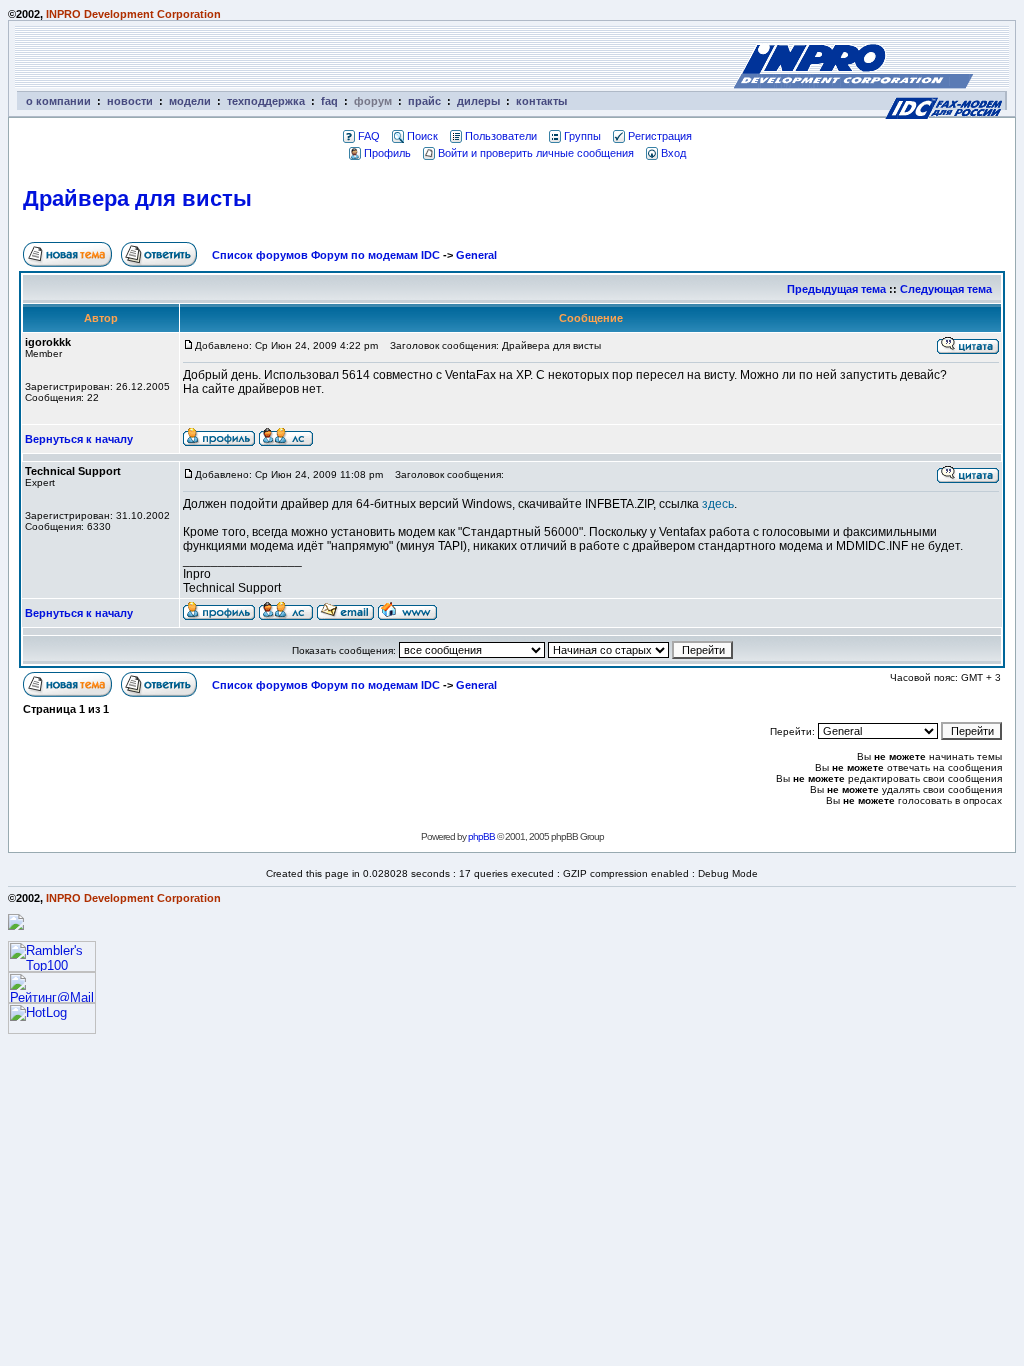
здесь (718, 504)
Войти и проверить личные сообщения (536, 153)
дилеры (478, 101)
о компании (58, 101)
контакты (541, 101)
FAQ (369, 136)
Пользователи (501, 136)
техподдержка (266, 101)
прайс (424, 101)
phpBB (481, 836)
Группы (582, 136)
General (476, 255)
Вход (673, 153)
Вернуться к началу (79, 439)
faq (329, 101)
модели (190, 101)
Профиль (387, 153)
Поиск (422, 136)
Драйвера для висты (137, 198)
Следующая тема (946, 289)
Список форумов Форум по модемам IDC (326, 255)
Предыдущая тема (836, 289)
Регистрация (660, 136)
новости (130, 101)
